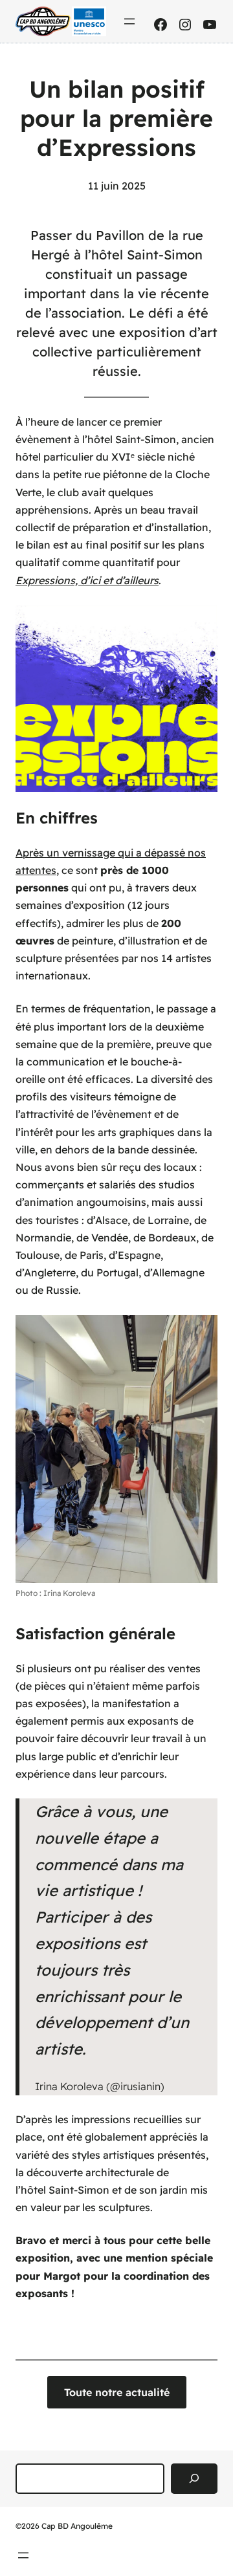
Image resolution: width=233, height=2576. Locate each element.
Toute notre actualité (117, 2392)
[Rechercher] (194, 2479)
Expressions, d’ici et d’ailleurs (87, 580)
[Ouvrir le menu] (129, 21)
